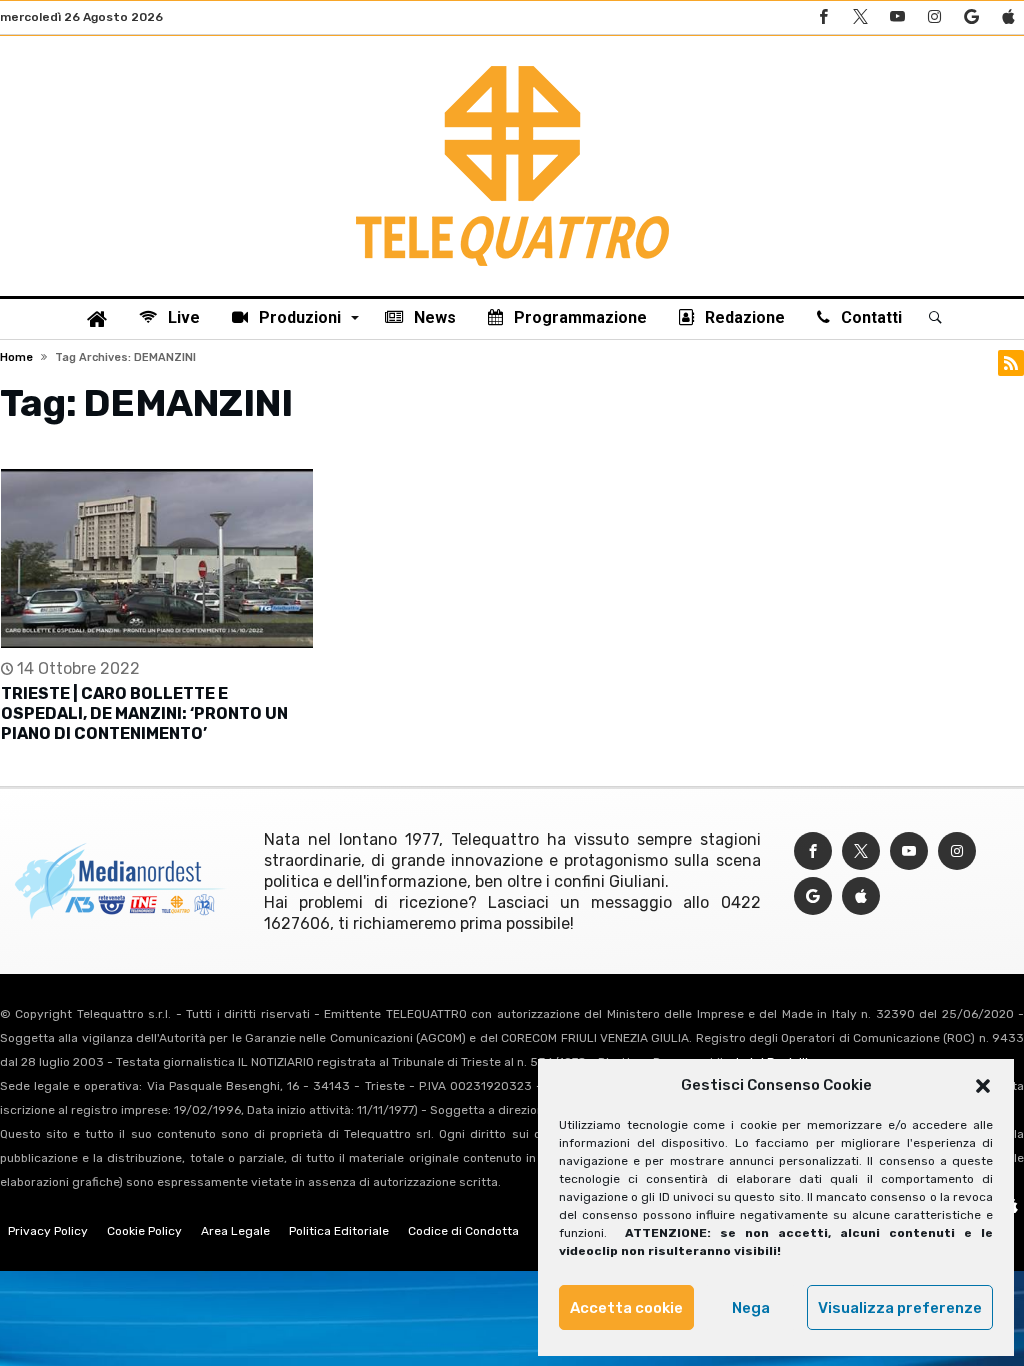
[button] (983, 1086)
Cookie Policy (144, 1231)
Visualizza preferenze (900, 1308)
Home (16, 357)
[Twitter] (860, 17)
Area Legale (235, 1231)
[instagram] (934, 17)
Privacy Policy (48, 1231)
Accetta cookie (626, 1308)
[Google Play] (971, 17)
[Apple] (1008, 17)
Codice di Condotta (463, 1231)
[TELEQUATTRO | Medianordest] (512, 66)
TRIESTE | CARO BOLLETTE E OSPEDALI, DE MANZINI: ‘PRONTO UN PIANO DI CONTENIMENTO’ (144, 713)
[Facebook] (823, 17)
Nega (751, 1308)
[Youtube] (897, 17)
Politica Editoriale (339, 1231)
